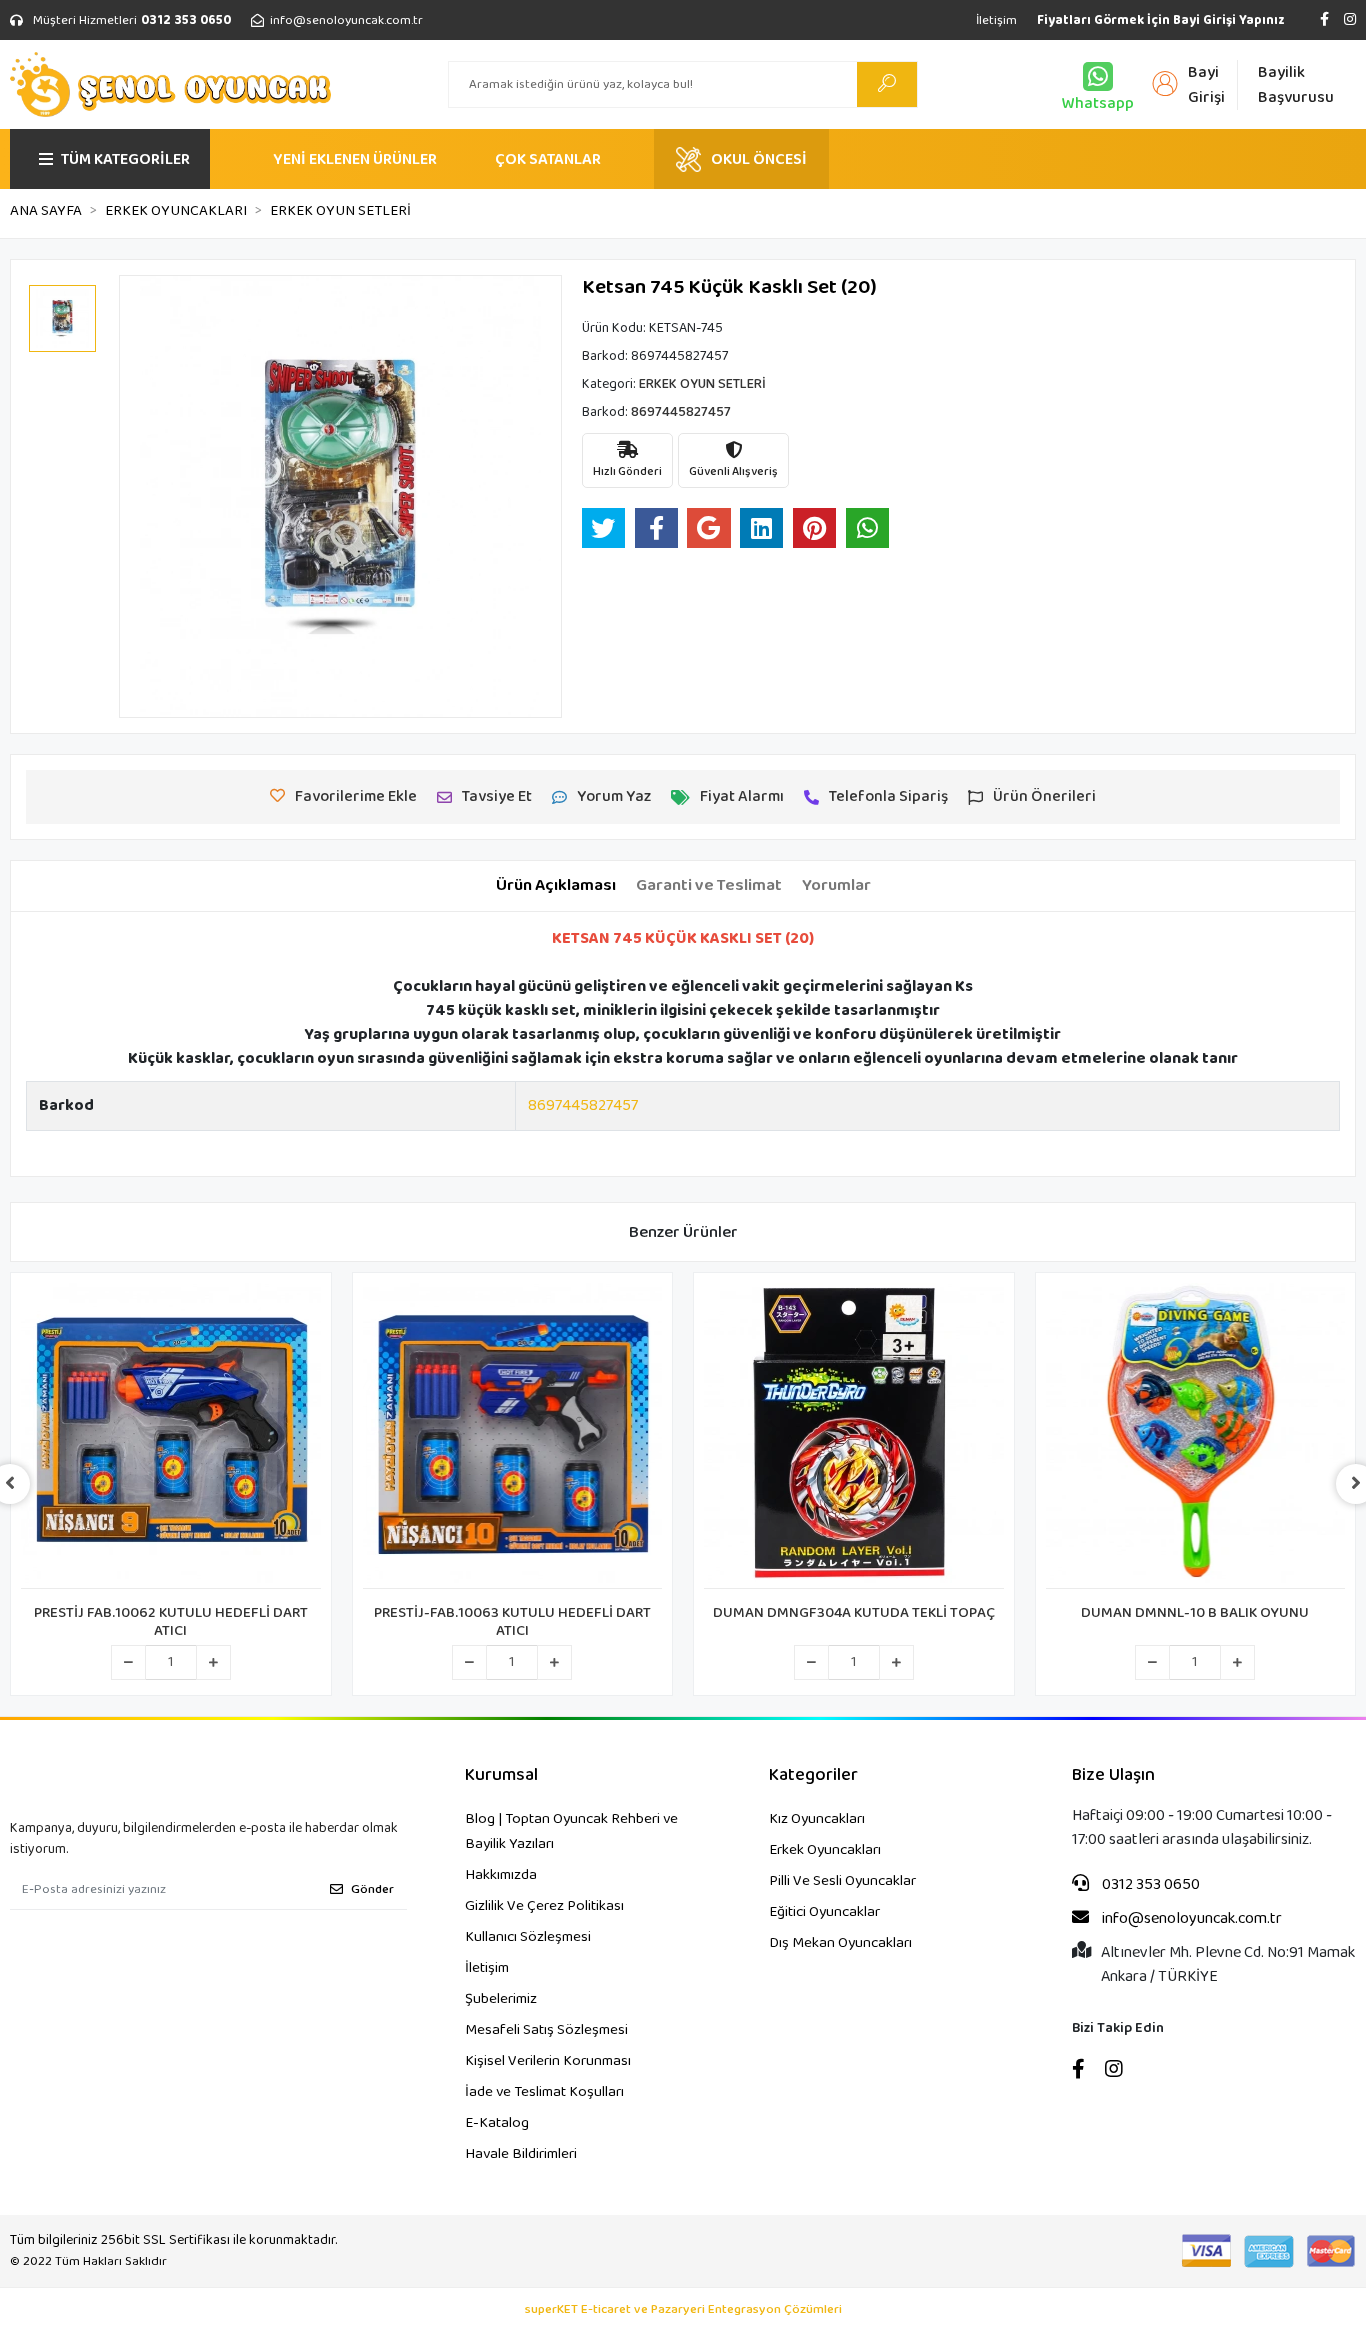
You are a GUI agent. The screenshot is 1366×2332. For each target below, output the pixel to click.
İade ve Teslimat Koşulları (544, 2092)
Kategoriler (813, 1775)
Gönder (372, 1889)
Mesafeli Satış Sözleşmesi (546, 2030)
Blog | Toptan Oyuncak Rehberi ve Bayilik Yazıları (571, 1831)
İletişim (996, 20)
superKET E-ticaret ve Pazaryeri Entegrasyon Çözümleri (683, 2310)
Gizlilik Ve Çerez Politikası (544, 1906)
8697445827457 (583, 1105)
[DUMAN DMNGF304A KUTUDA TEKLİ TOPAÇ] (854, 1436)
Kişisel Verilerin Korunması (548, 2061)
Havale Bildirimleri (521, 2154)
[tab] (556, 886)
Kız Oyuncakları (817, 1819)
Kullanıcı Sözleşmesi (528, 1937)
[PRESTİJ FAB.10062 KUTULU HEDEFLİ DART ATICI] (171, 1436)
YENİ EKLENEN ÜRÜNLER (355, 159)
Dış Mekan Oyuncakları (840, 1943)
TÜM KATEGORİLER (125, 159)
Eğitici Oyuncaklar (824, 1912)
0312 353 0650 (1149, 1885)
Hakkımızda (501, 1875)
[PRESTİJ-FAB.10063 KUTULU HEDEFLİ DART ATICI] (513, 1436)
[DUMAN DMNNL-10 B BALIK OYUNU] (1196, 1436)
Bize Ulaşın (1113, 1775)
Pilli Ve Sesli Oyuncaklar (842, 1881)
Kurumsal (501, 1775)
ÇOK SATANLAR (548, 159)
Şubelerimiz (501, 1999)
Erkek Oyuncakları (825, 1850)
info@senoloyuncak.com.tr (1190, 1919)
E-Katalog (497, 2123)
